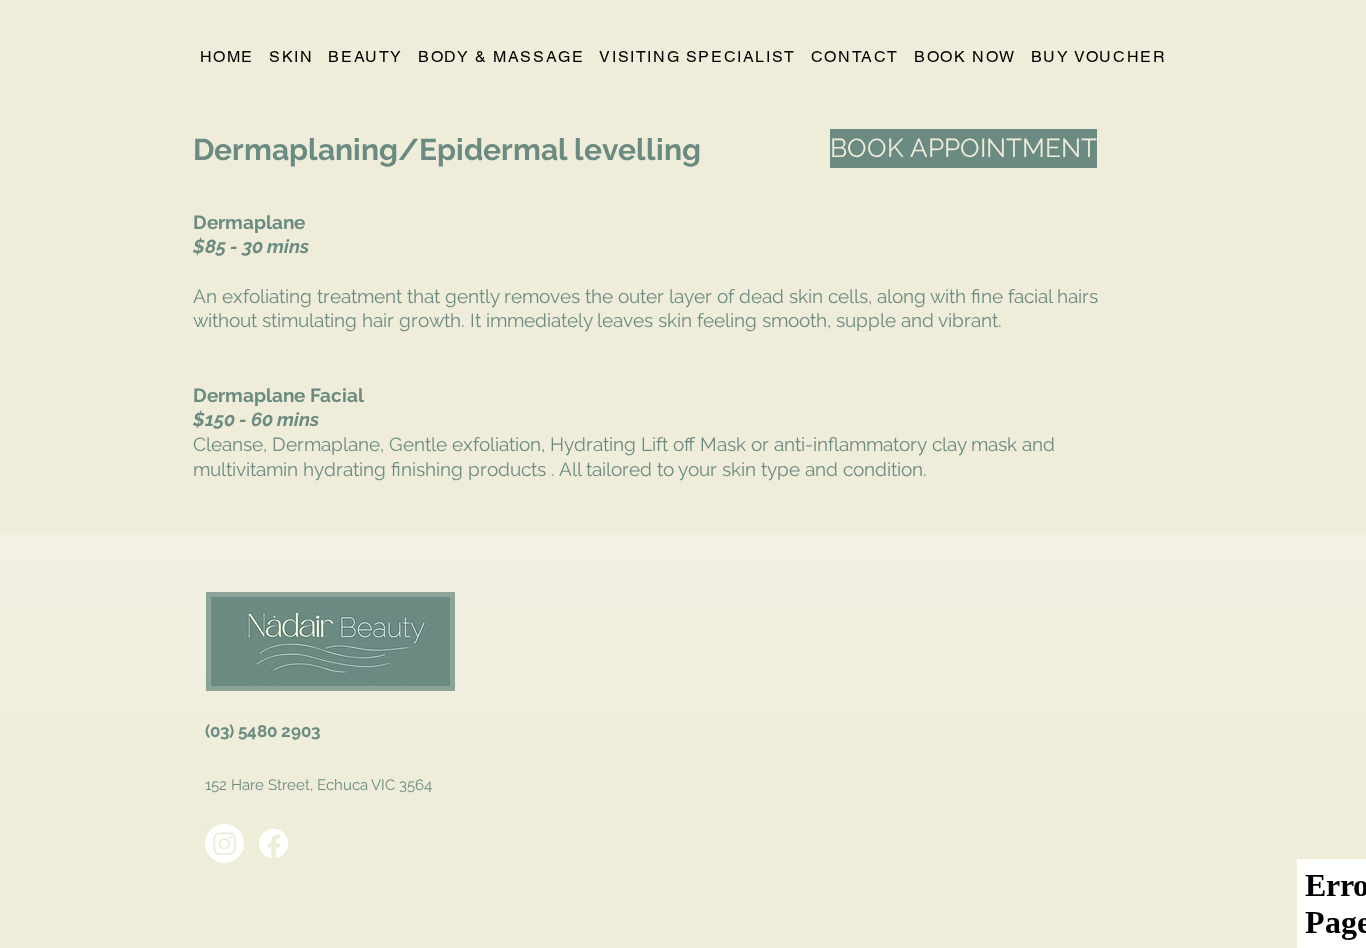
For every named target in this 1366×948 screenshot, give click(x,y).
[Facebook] (273, 843)
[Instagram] (224, 843)
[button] (290, 57)
